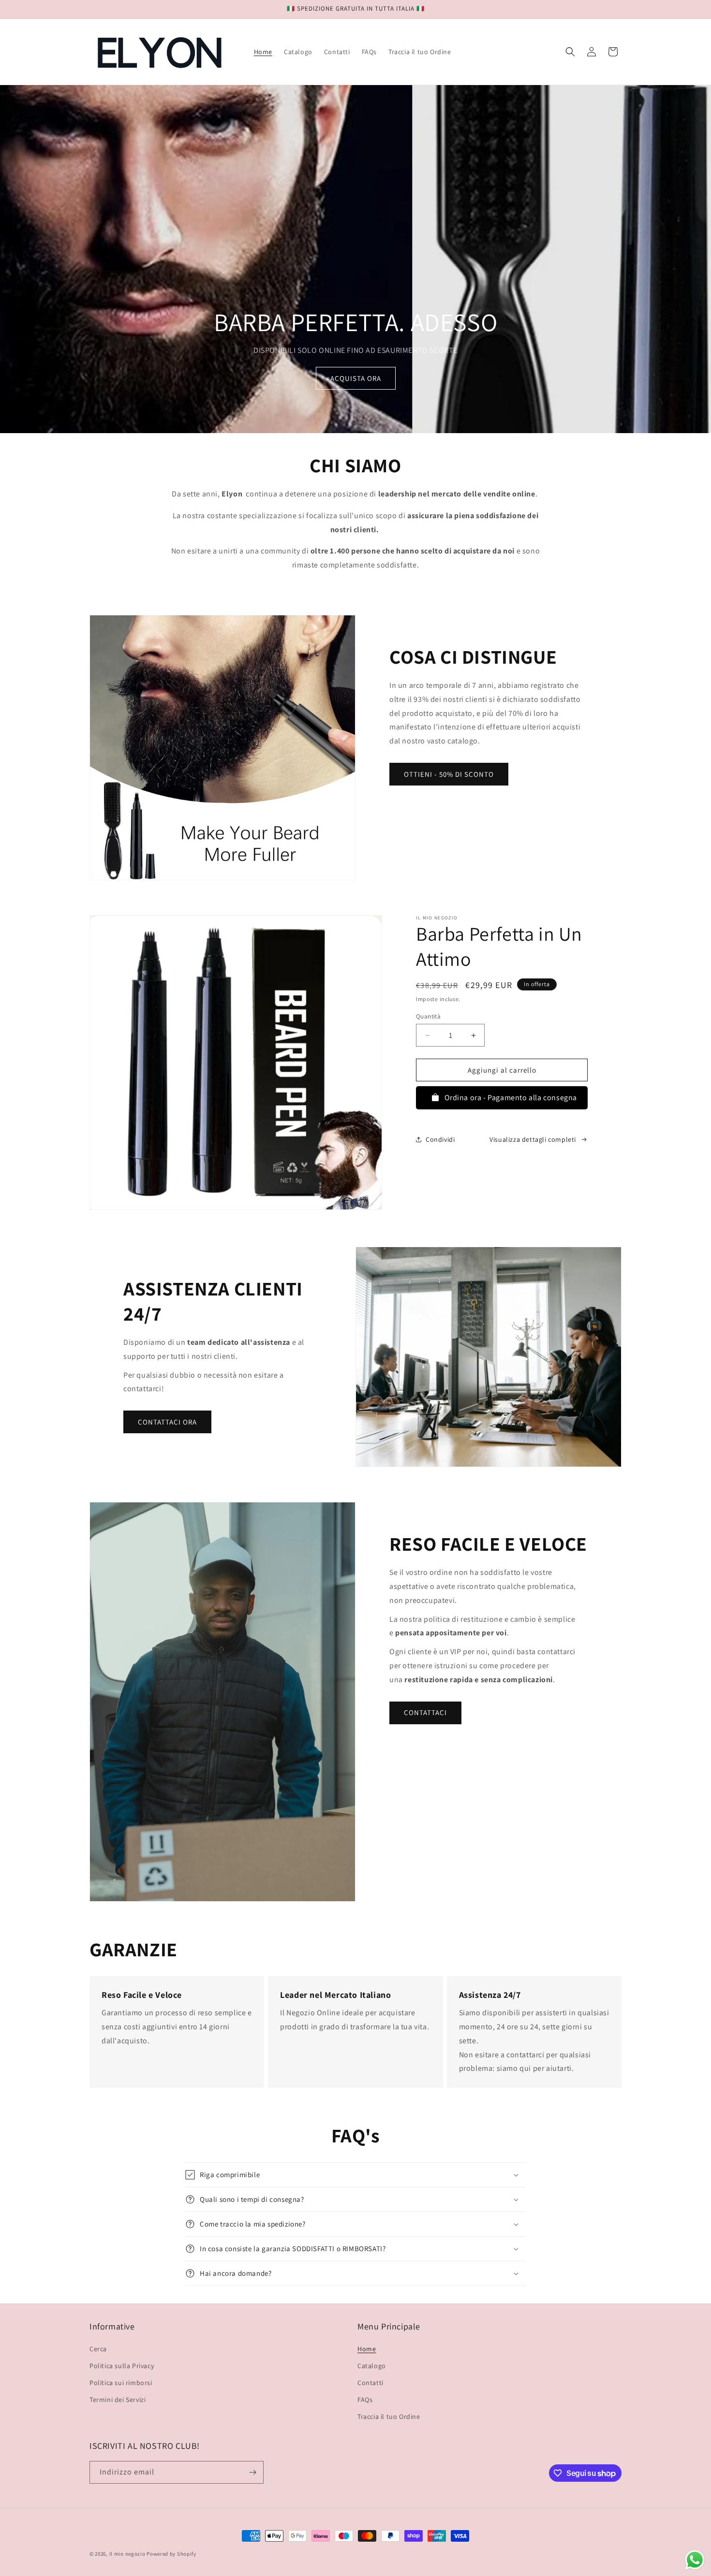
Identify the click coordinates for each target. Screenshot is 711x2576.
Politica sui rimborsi (121, 2383)
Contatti (370, 2383)
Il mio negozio (127, 2554)
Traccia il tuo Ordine (389, 2416)
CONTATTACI (425, 1712)
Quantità (428, 1016)
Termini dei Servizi (118, 2400)
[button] (570, 52)
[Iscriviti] (252, 2472)
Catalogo (372, 2366)
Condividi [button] (440, 1139)
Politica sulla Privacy (122, 2366)
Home (367, 2349)
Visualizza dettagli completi (533, 1139)
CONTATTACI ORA (167, 1422)
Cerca (98, 2349)
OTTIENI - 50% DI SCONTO (449, 774)
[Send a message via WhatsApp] (695, 2560)
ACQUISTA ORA (355, 378)
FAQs (365, 2400)
